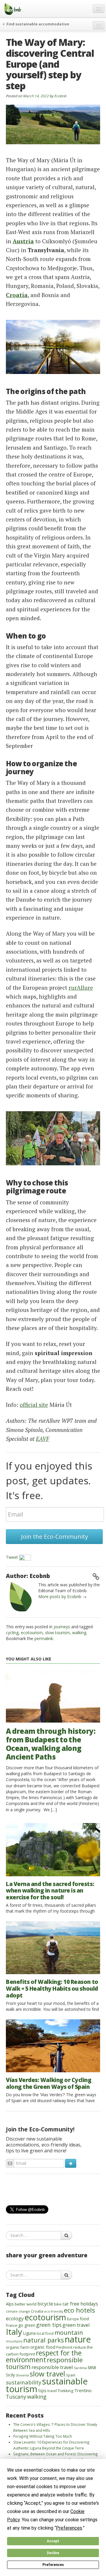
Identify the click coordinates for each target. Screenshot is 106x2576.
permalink (44, 1638)
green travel (76, 2325)
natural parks (44, 2340)
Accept (53, 2541)
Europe (73, 2319)
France (12, 2325)
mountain (69, 2332)
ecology (15, 2318)
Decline (53, 2553)
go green (27, 2325)
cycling (12, 1633)
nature (78, 2339)
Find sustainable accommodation (37, 24)
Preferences (53, 2565)
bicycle (45, 2304)
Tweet (12, 1557)
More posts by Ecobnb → (62, 1596)
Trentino (83, 2390)
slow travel (47, 2374)
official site (34, 1405)
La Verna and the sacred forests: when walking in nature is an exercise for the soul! (50, 1891)
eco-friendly (54, 2311)
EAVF (43, 1439)
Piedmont (64, 2347)
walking (79, 1633)
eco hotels (79, 2310)
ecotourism (32, 1633)
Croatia (37, 2311)
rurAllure (81, 988)
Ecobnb (60, 96)
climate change (18, 2311)
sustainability (24, 2382)
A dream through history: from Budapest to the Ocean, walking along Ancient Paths (51, 1744)
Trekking (66, 2391)
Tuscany (16, 2397)
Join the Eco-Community (54, 1536)
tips (42, 2390)
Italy (14, 2332)
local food (45, 2333)
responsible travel (52, 2367)
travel (52, 2391)
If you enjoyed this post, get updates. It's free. (49, 1480)
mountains (14, 2341)
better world (26, 2304)
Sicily (10, 2375)
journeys (62, 1627)
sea (92, 2367)
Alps (10, 2304)
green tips (49, 2325)
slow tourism (57, 1633)
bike (58, 2304)
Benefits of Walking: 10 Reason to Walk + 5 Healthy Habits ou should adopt (52, 1989)
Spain (71, 2375)
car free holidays (80, 2304)
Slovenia (22, 2375)
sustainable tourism (47, 2385)
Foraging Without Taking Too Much (43, 2436)
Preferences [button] (69, 2528)
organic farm (18, 2347)
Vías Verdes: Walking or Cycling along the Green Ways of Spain (49, 2083)
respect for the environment (44, 2356)
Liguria (29, 2333)
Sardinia (80, 2368)
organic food (43, 2347)
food (84, 2319)
